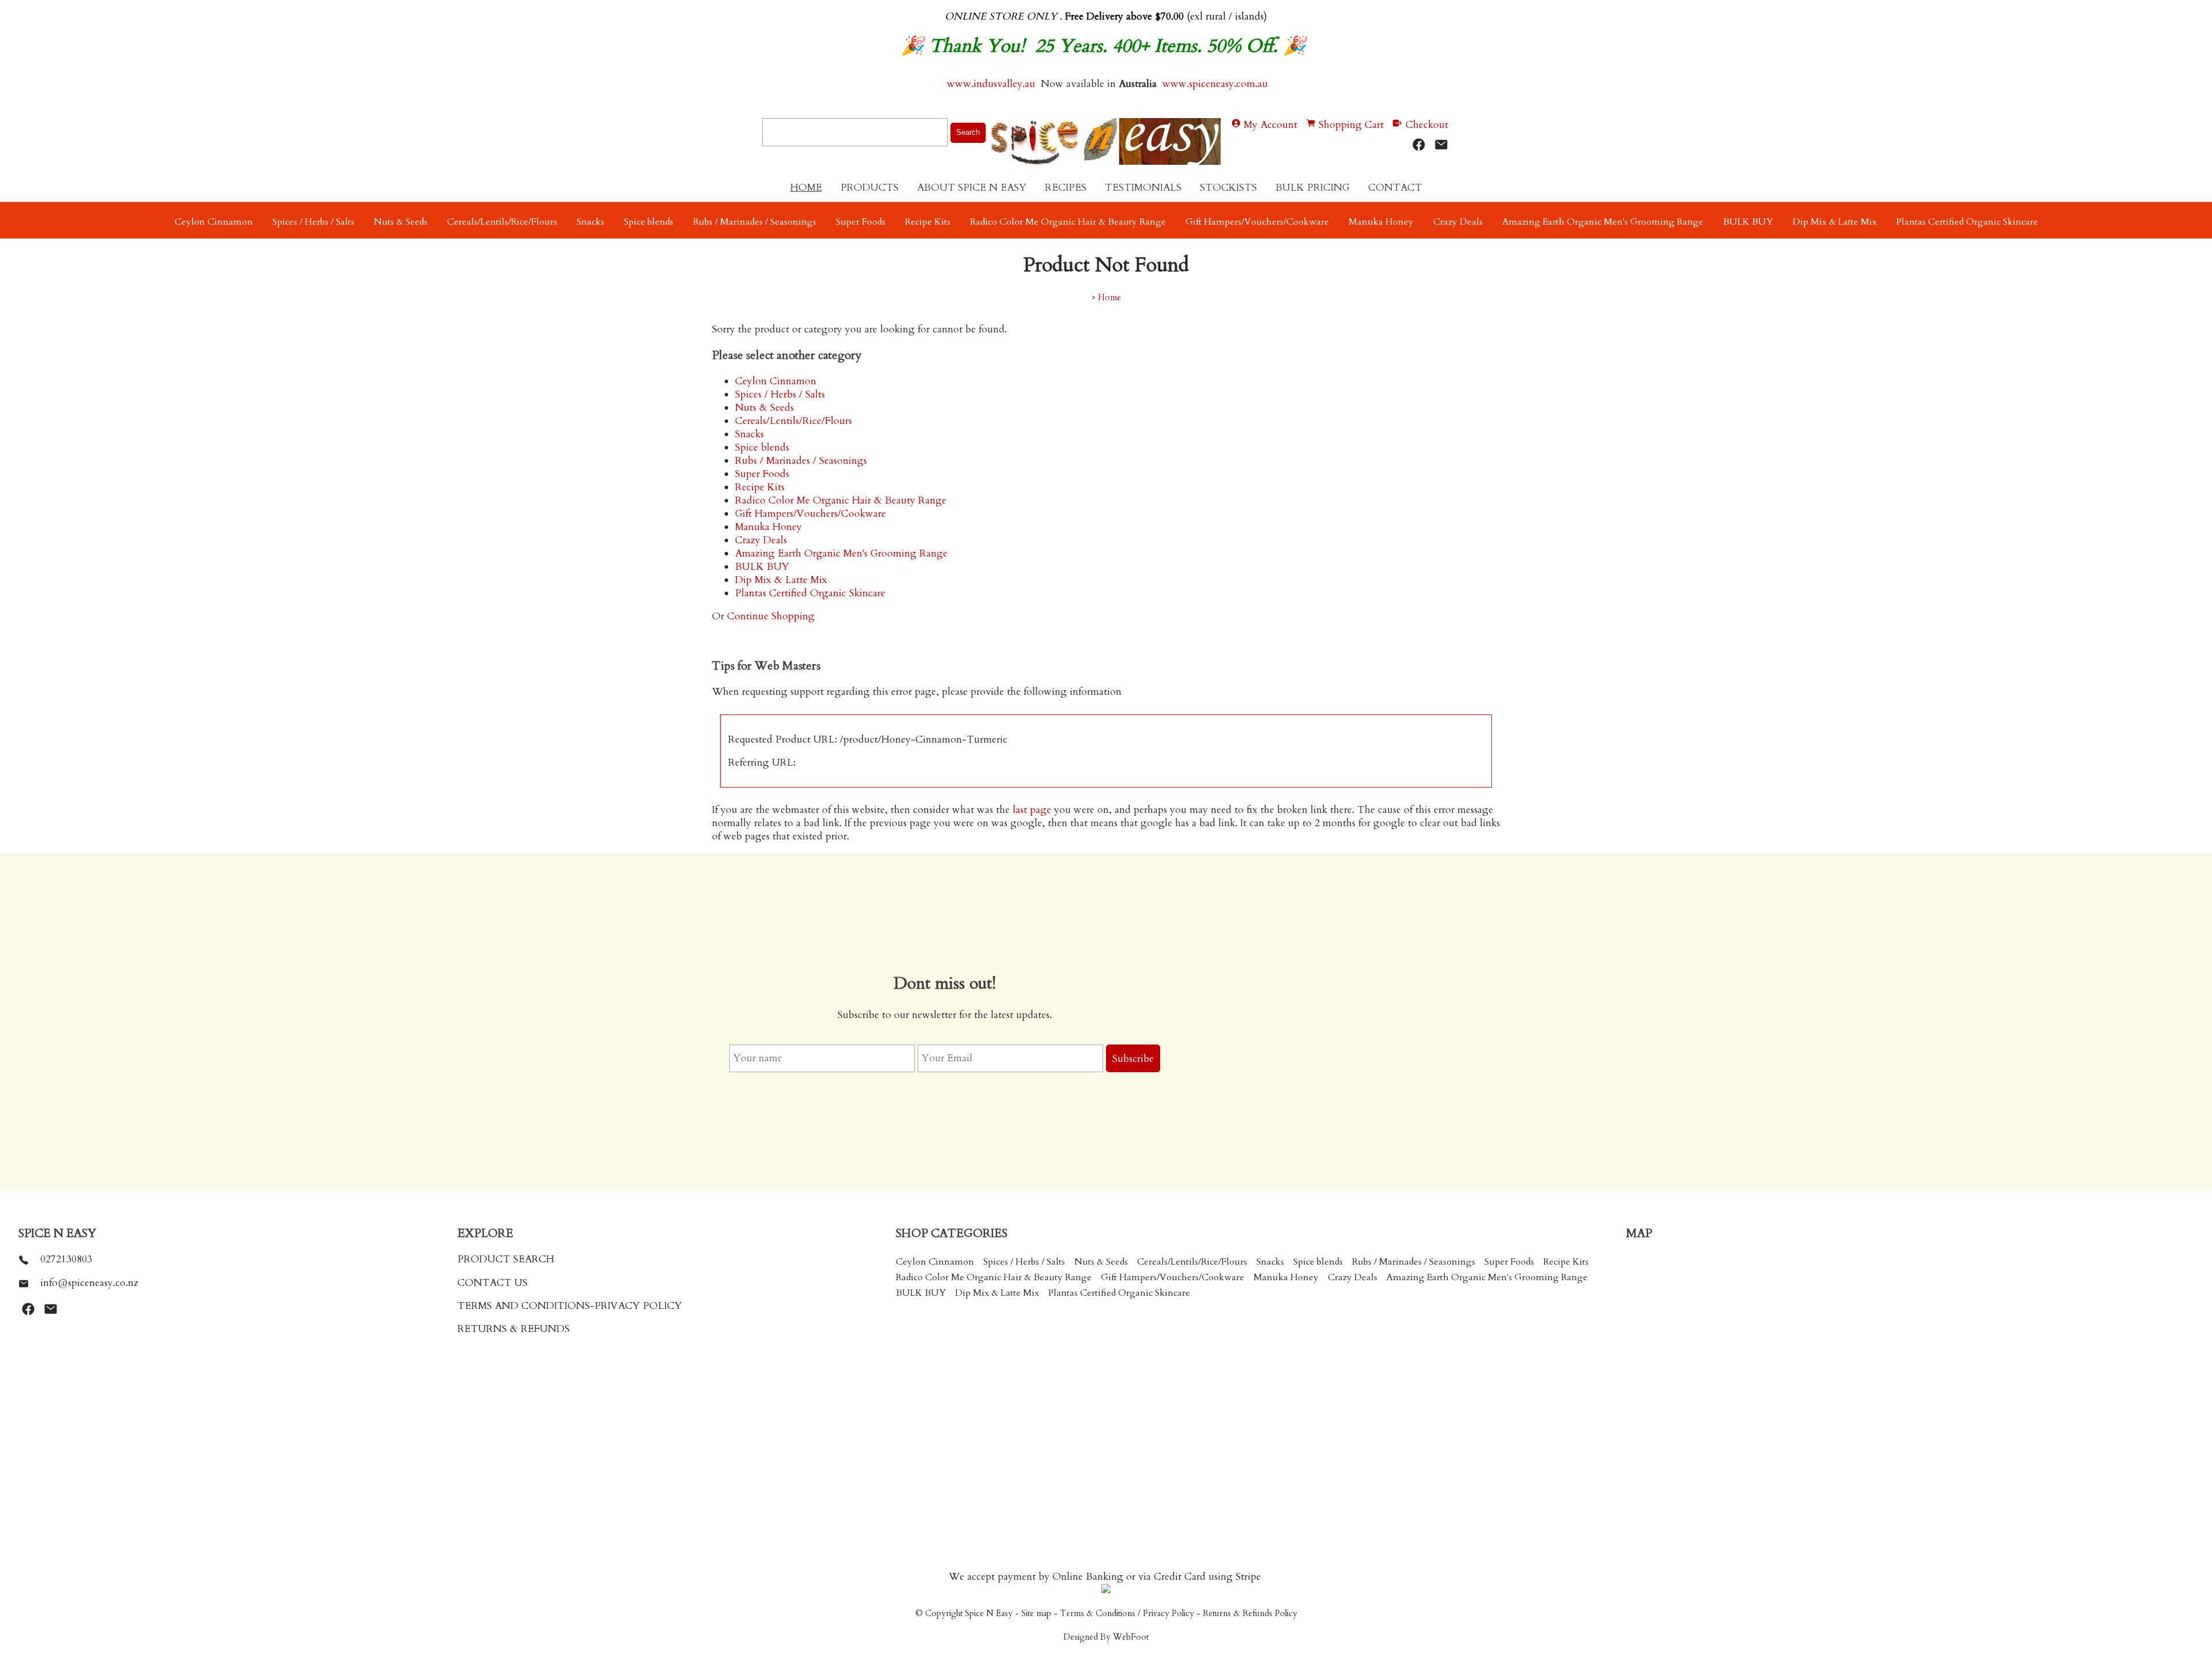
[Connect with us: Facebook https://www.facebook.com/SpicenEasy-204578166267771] (1419, 145)
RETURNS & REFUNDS (514, 1329)
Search (968, 132)
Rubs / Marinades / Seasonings (755, 222)
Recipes (1066, 188)
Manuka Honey (1381, 222)
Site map (1036, 1613)
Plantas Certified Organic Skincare (1967, 222)
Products (870, 188)
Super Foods (861, 222)
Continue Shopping (771, 616)
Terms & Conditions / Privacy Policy (1127, 1613)
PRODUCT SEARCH (506, 1259)
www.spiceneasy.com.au (1217, 84)
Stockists (1228, 188)
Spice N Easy (989, 1613)
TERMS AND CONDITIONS (524, 1306)
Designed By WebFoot (1106, 1637)
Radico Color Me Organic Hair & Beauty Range (1068, 222)
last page (1032, 810)
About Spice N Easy (972, 188)
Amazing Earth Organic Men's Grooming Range (1603, 222)
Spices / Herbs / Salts (313, 222)
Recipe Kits (928, 222)
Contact (1395, 188)
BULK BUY (1748, 222)
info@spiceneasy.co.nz (89, 1283)
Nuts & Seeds (401, 222)
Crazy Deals (1458, 222)
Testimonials (1143, 188)
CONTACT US (493, 1283)
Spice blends (649, 222)
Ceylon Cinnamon (214, 222)
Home (806, 188)
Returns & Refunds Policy (1250, 1613)
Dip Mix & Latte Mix (1835, 222)
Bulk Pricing (1313, 188)
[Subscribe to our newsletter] (1441, 145)
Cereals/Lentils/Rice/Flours (502, 222)
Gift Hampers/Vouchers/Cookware (1257, 222)
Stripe (1248, 1577)
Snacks (590, 222)
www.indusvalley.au (990, 84)
